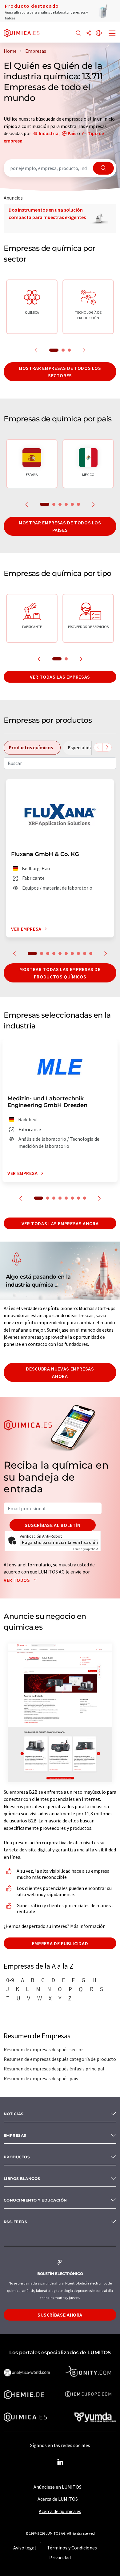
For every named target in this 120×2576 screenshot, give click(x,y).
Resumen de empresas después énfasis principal (54, 2069)
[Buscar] (78, 33)
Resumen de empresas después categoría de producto (60, 2059)
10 (91, 953)
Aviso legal (25, 2548)
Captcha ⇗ (86, 1549)
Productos (17, 2157)
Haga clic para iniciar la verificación (60, 1542)
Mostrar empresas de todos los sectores (60, 372)
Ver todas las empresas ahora (60, 1223)
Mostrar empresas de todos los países (60, 526)
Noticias (14, 2114)
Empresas (15, 2135)
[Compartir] (89, 33)
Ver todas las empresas (60, 677)
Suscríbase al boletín (52, 1525)
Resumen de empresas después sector (43, 2049)
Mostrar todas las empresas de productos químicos (60, 973)
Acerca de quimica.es (60, 2511)
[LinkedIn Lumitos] (60, 2462)
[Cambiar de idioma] (99, 33)
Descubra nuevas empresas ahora (60, 1372)
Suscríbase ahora (60, 2315)
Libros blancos (22, 2179)
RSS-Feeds (15, 2222)
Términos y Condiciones (72, 2548)
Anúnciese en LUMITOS (58, 2487)
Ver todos (17, 1580)
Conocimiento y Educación (35, 2200)
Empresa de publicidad (60, 1943)
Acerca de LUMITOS (58, 2499)
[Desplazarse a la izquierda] (98, 747)
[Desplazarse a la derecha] (107, 747)
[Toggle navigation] (112, 34)
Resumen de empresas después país (41, 2078)
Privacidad (60, 2557)
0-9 (10, 1980)
